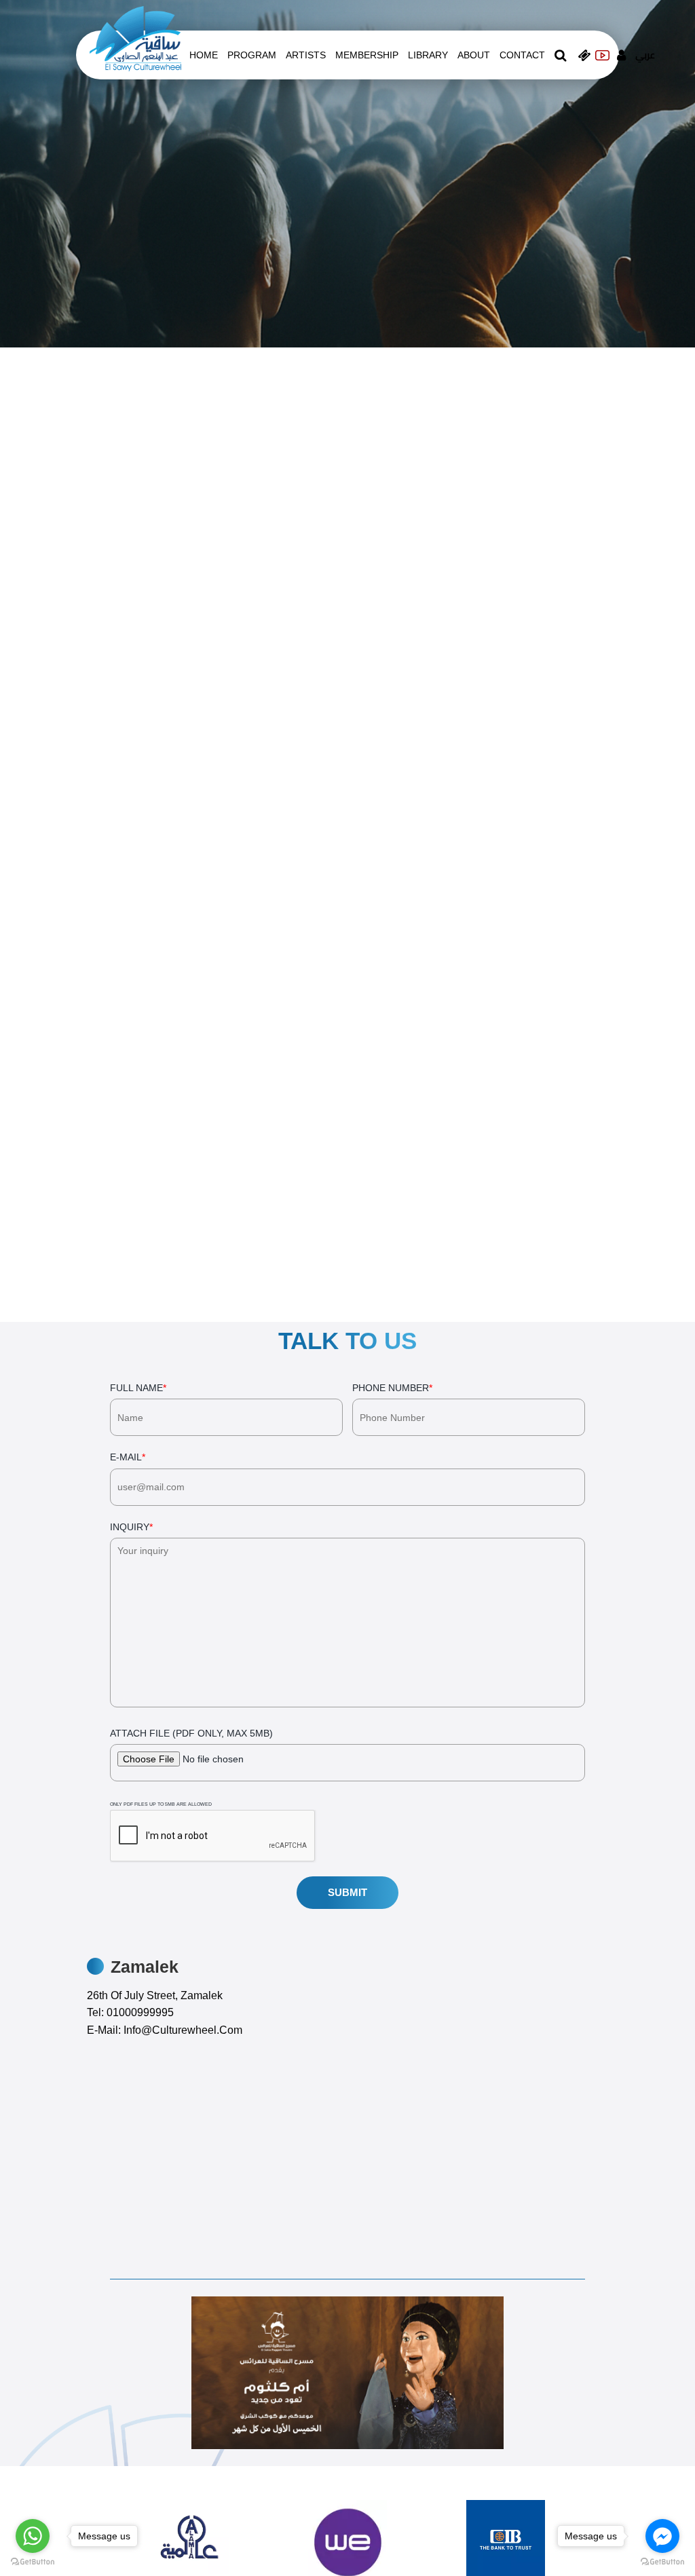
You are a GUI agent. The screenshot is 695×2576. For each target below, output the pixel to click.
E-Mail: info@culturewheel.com (165, 2030)
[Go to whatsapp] (33, 2536)
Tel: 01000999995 (130, 2012)
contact (522, 55)
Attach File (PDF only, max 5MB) (191, 1767)
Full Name (138, 1388)
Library (428, 55)
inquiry (131, 1527)
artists (306, 55)
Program (252, 55)
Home (204, 55)
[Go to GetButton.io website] (662, 2562)
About (474, 55)
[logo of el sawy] (135, 38)
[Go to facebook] (662, 2536)
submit (347, 1892)
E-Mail (128, 1457)
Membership (367, 55)
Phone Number (392, 1388)
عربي (645, 55)
